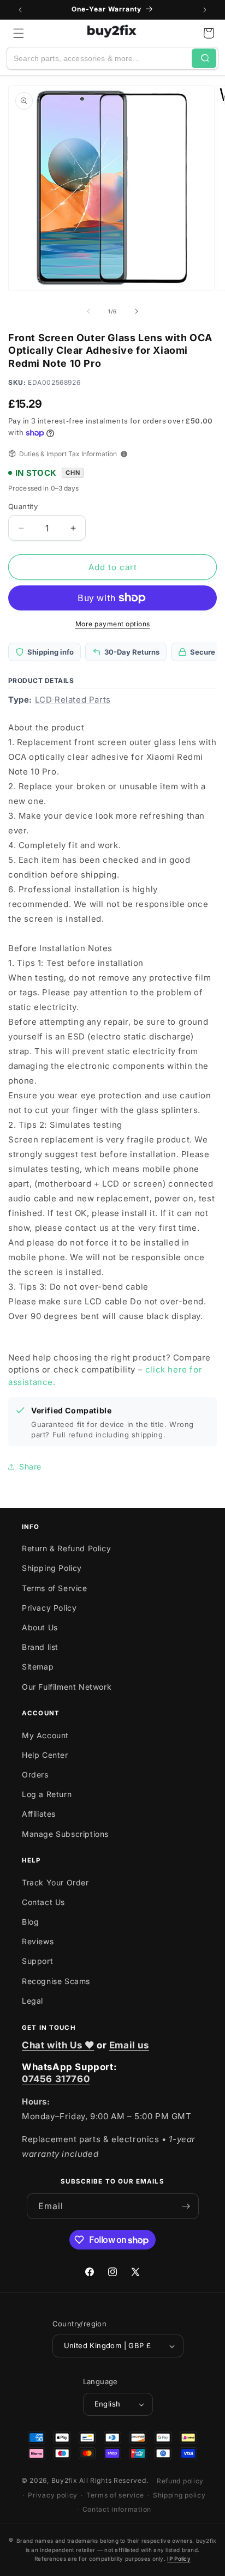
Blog (30, 1922)
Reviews (38, 1941)
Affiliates (39, 1814)
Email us (129, 2045)
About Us (40, 1627)
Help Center (45, 1755)
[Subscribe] (186, 2206)
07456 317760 (56, 2079)
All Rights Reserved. (114, 2480)
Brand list (40, 1647)
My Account (45, 1735)
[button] (19, 33)
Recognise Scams (56, 1981)
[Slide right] (137, 311)
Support (37, 1961)
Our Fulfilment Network (67, 1687)
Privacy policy (53, 2495)
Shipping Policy (52, 1568)
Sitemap (38, 1667)
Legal (32, 2001)
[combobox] (99, 58)
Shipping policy (179, 2495)
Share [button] (30, 1467)
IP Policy (179, 2559)
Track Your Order (55, 1882)
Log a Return (47, 1794)
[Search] (204, 58)
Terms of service (115, 2495)
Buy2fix (64, 2480)
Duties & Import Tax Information (68, 454)
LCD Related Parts (73, 700)
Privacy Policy (49, 1608)
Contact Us (43, 1902)
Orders (35, 1774)
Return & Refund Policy (66, 1548)
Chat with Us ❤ (58, 2045)
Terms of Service (55, 1588)
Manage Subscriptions (65, 1834)
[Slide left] (88, 311)
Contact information (117, 2509)
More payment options (113, 624)
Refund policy (180, 2481)
